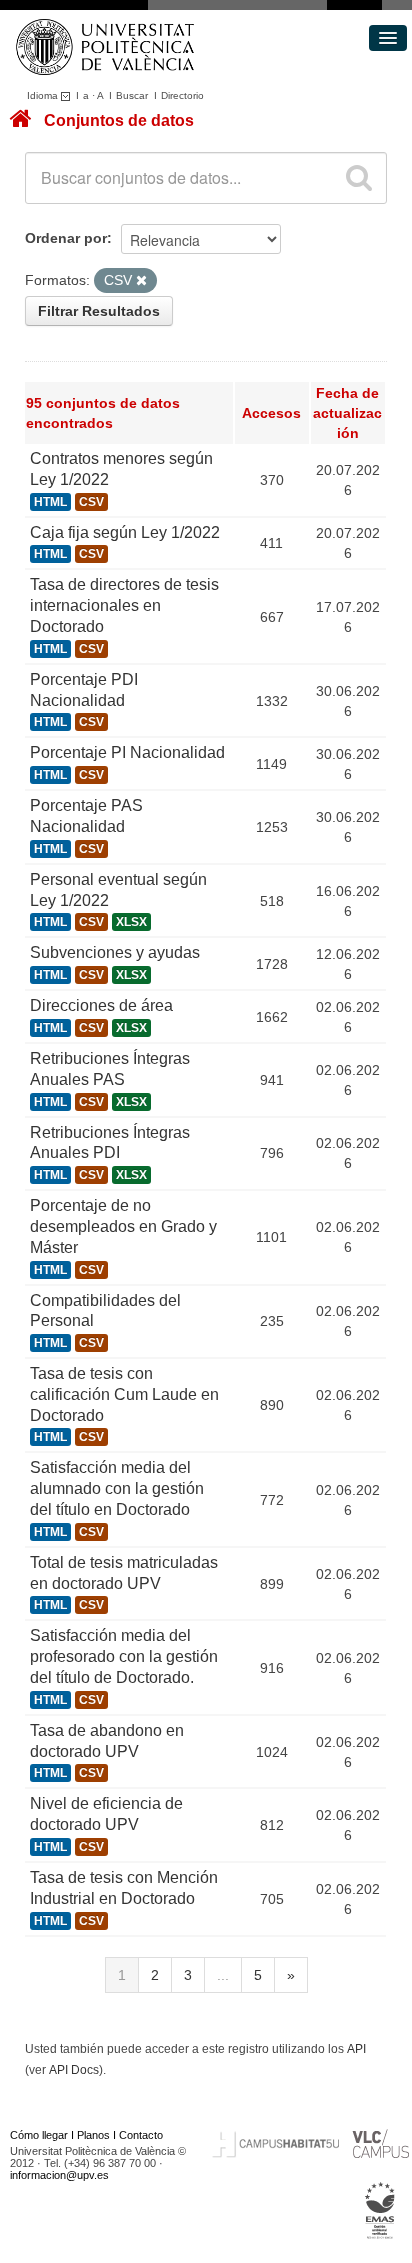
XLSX (131, 922)
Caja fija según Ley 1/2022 (125, 532)
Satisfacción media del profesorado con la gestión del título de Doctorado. (124, 1656)
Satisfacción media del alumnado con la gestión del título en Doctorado (117, 1488)
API (356, 2049)
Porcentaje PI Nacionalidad (127, 752)
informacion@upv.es (59, 2175)
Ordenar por (66, 238)
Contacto (141, 2135)
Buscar (132, 95)
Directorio (182, 95)
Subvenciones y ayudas (115, 952)
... (223, 1975)
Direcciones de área (101, 1005)
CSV (91, 502)
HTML (50, 502)
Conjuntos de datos (119, 120)
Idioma (44, 95)
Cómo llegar (39, 2135)
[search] (359, 178)
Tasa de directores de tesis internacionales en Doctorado (124, 605)
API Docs (74, 2070)
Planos (93, 2135)
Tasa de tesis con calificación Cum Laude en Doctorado (124, 1394)
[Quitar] (141, 281)
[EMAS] (380, 2210)
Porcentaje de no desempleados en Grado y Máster (123, 1226)
